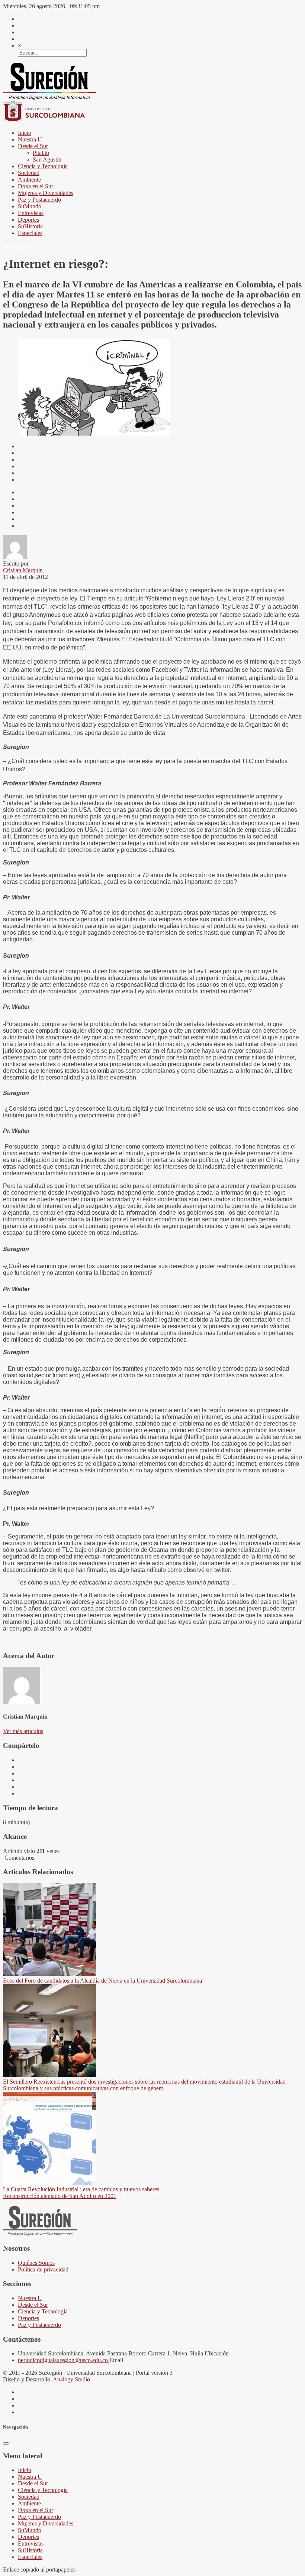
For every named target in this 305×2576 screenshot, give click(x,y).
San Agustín (47, 159)
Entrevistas (31, 213)
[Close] (6, 2443)
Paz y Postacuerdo (39, 200)
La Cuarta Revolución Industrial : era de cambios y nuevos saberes (81, 2189)
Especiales (30, 233)
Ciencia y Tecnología (43, 166)
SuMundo (30, 206)
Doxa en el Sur (36, 186)
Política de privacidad (43, 2269)
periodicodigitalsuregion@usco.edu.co (64, 2360)
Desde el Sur (33, 146)
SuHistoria (30, 226)
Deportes (28, 220)
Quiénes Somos (36, 2263)
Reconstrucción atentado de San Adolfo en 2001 (60, 2196)
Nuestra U (30, 139)
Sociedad (29, 173)
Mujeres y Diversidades (46, 193)
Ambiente (29, 180)
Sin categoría (18, 246)
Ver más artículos (23, 1731)
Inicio (25, 133)
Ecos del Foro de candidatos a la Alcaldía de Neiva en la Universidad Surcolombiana (102, 1981)
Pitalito (41, 153)
